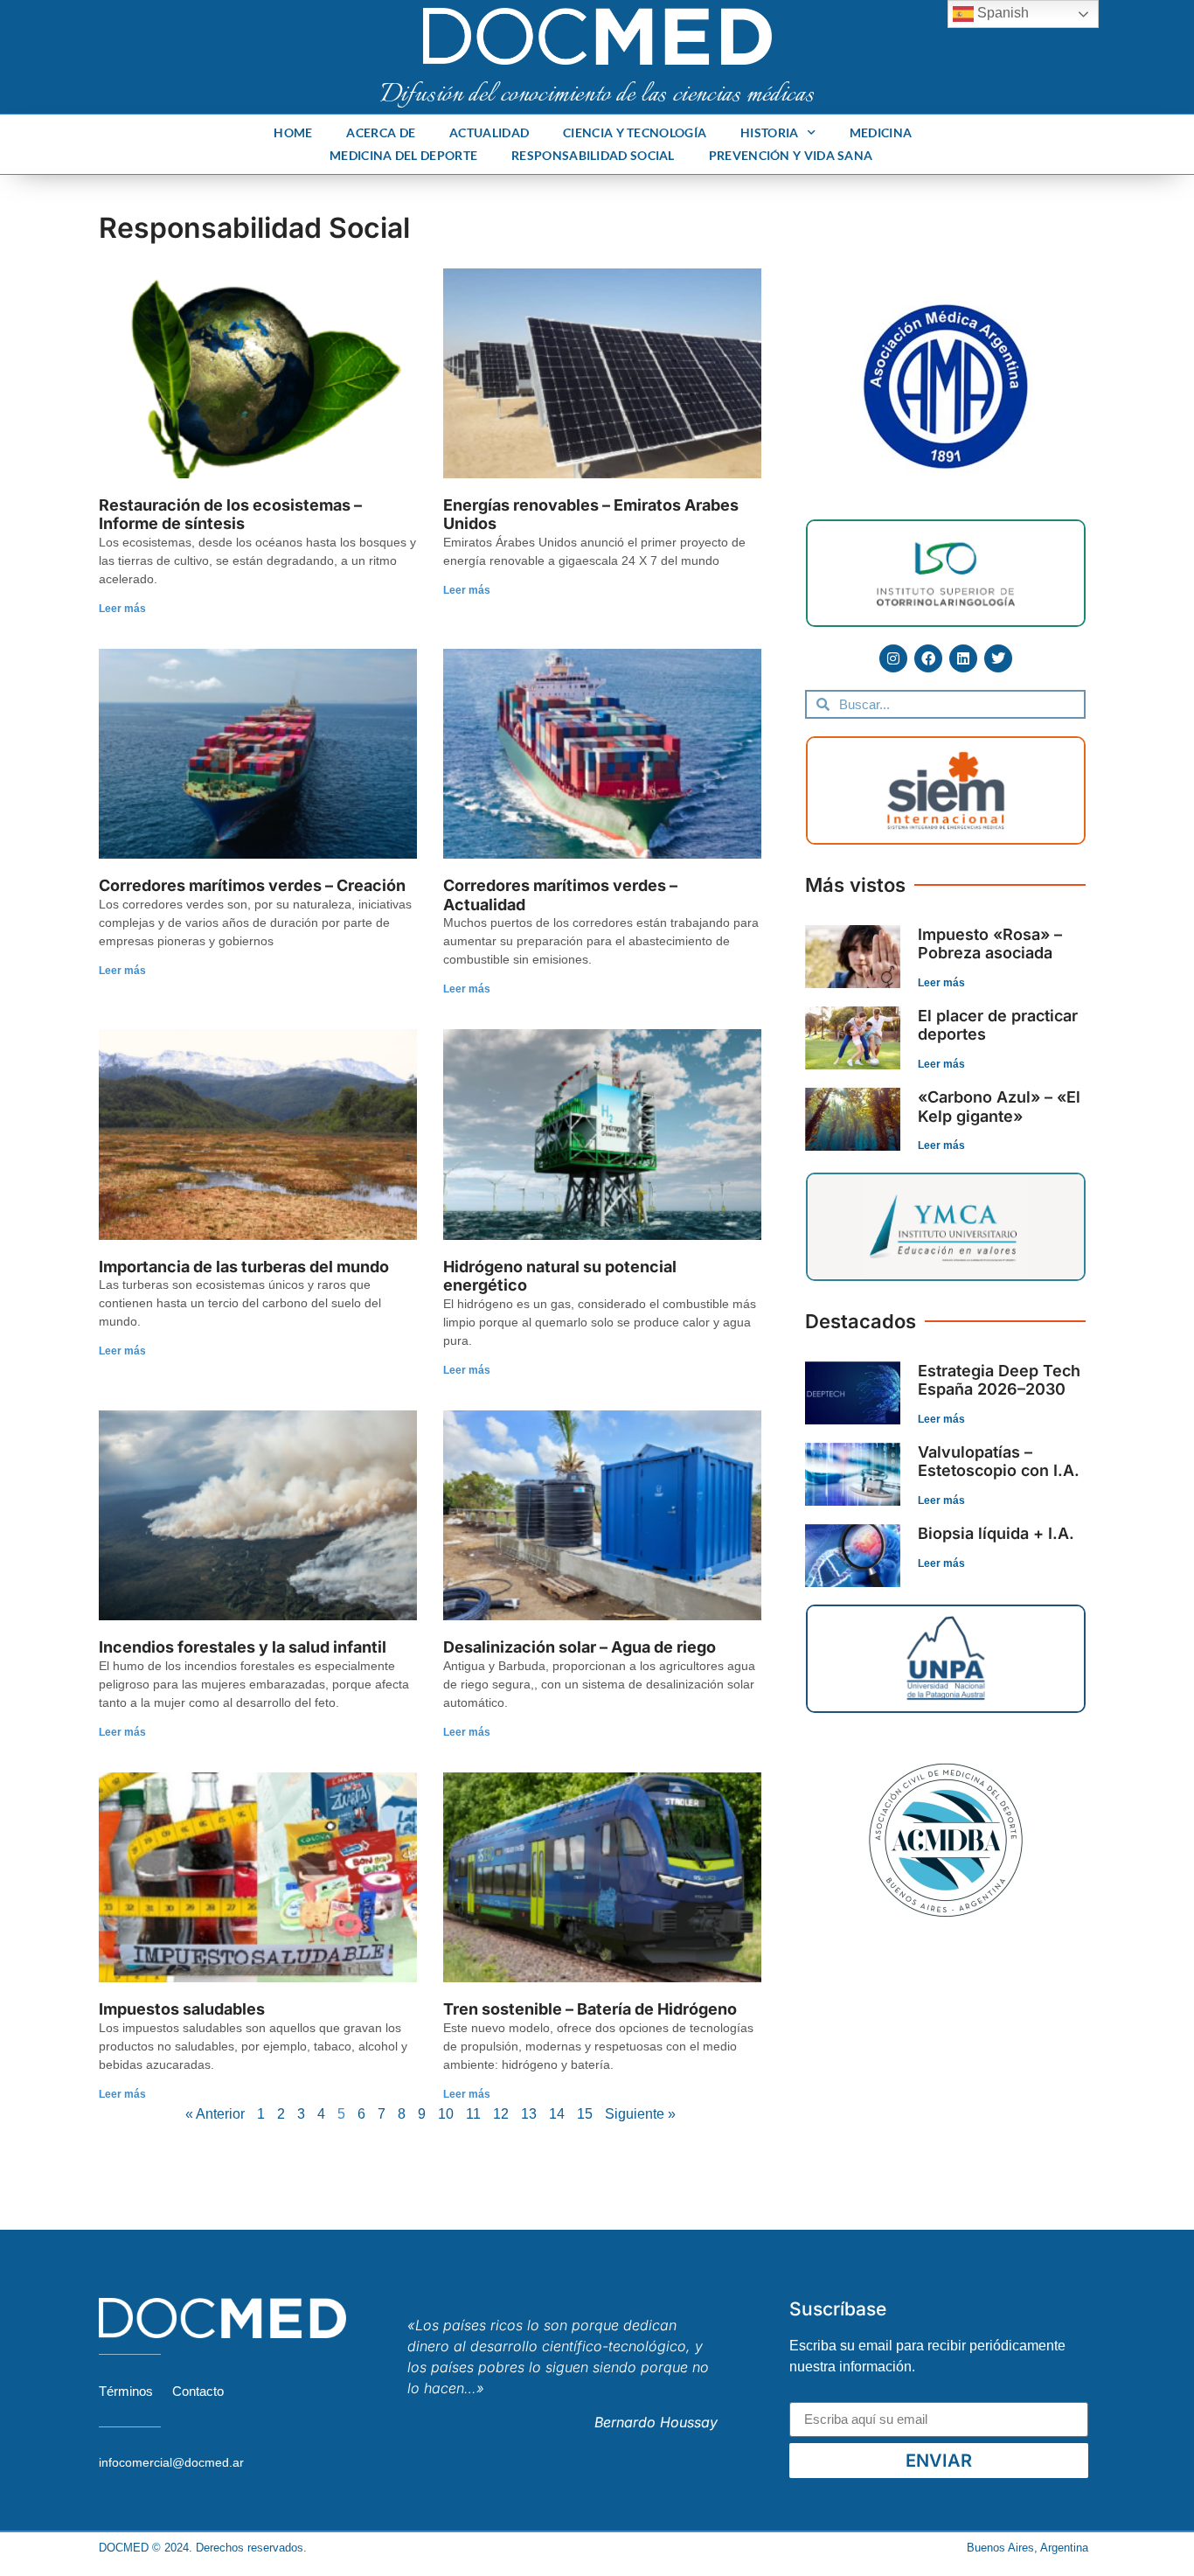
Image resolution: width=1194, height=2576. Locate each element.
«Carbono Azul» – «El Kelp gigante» (999, 1107)
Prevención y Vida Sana (791, 155)
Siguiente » (640, 2114)
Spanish (1001, 13)
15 (585, 2114)
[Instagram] (893, 658)
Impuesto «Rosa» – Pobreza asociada (990, 944)
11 (473, 2114)
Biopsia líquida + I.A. (996, 1533)
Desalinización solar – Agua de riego (580, 1647)
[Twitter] (998, 658)
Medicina (881, 132)
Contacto (198, 2391)
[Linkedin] (963, 658)
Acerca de (381, 132)
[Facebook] (928, 658)
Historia (769, 132)
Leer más (122, 609)
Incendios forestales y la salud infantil (243, 1647)
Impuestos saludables (182, 2009)
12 (501, 2114)
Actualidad (489, 132)
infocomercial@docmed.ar (171, 2462)
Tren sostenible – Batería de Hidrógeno (590, 2009)
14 (557, 2114)
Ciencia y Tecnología (635, 132)
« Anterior (215, 2114)
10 (446, 2114)
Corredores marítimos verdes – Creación (252, 885)
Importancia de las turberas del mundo (244, 1267)
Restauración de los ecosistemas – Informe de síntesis (230, 515)
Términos (126, 2391)
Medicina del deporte (403, 155)
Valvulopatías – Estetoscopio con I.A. (999, 1462)
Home (293, 132)
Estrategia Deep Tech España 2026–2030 (999, 1380)
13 (529, 2114)
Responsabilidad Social (593, 155)
